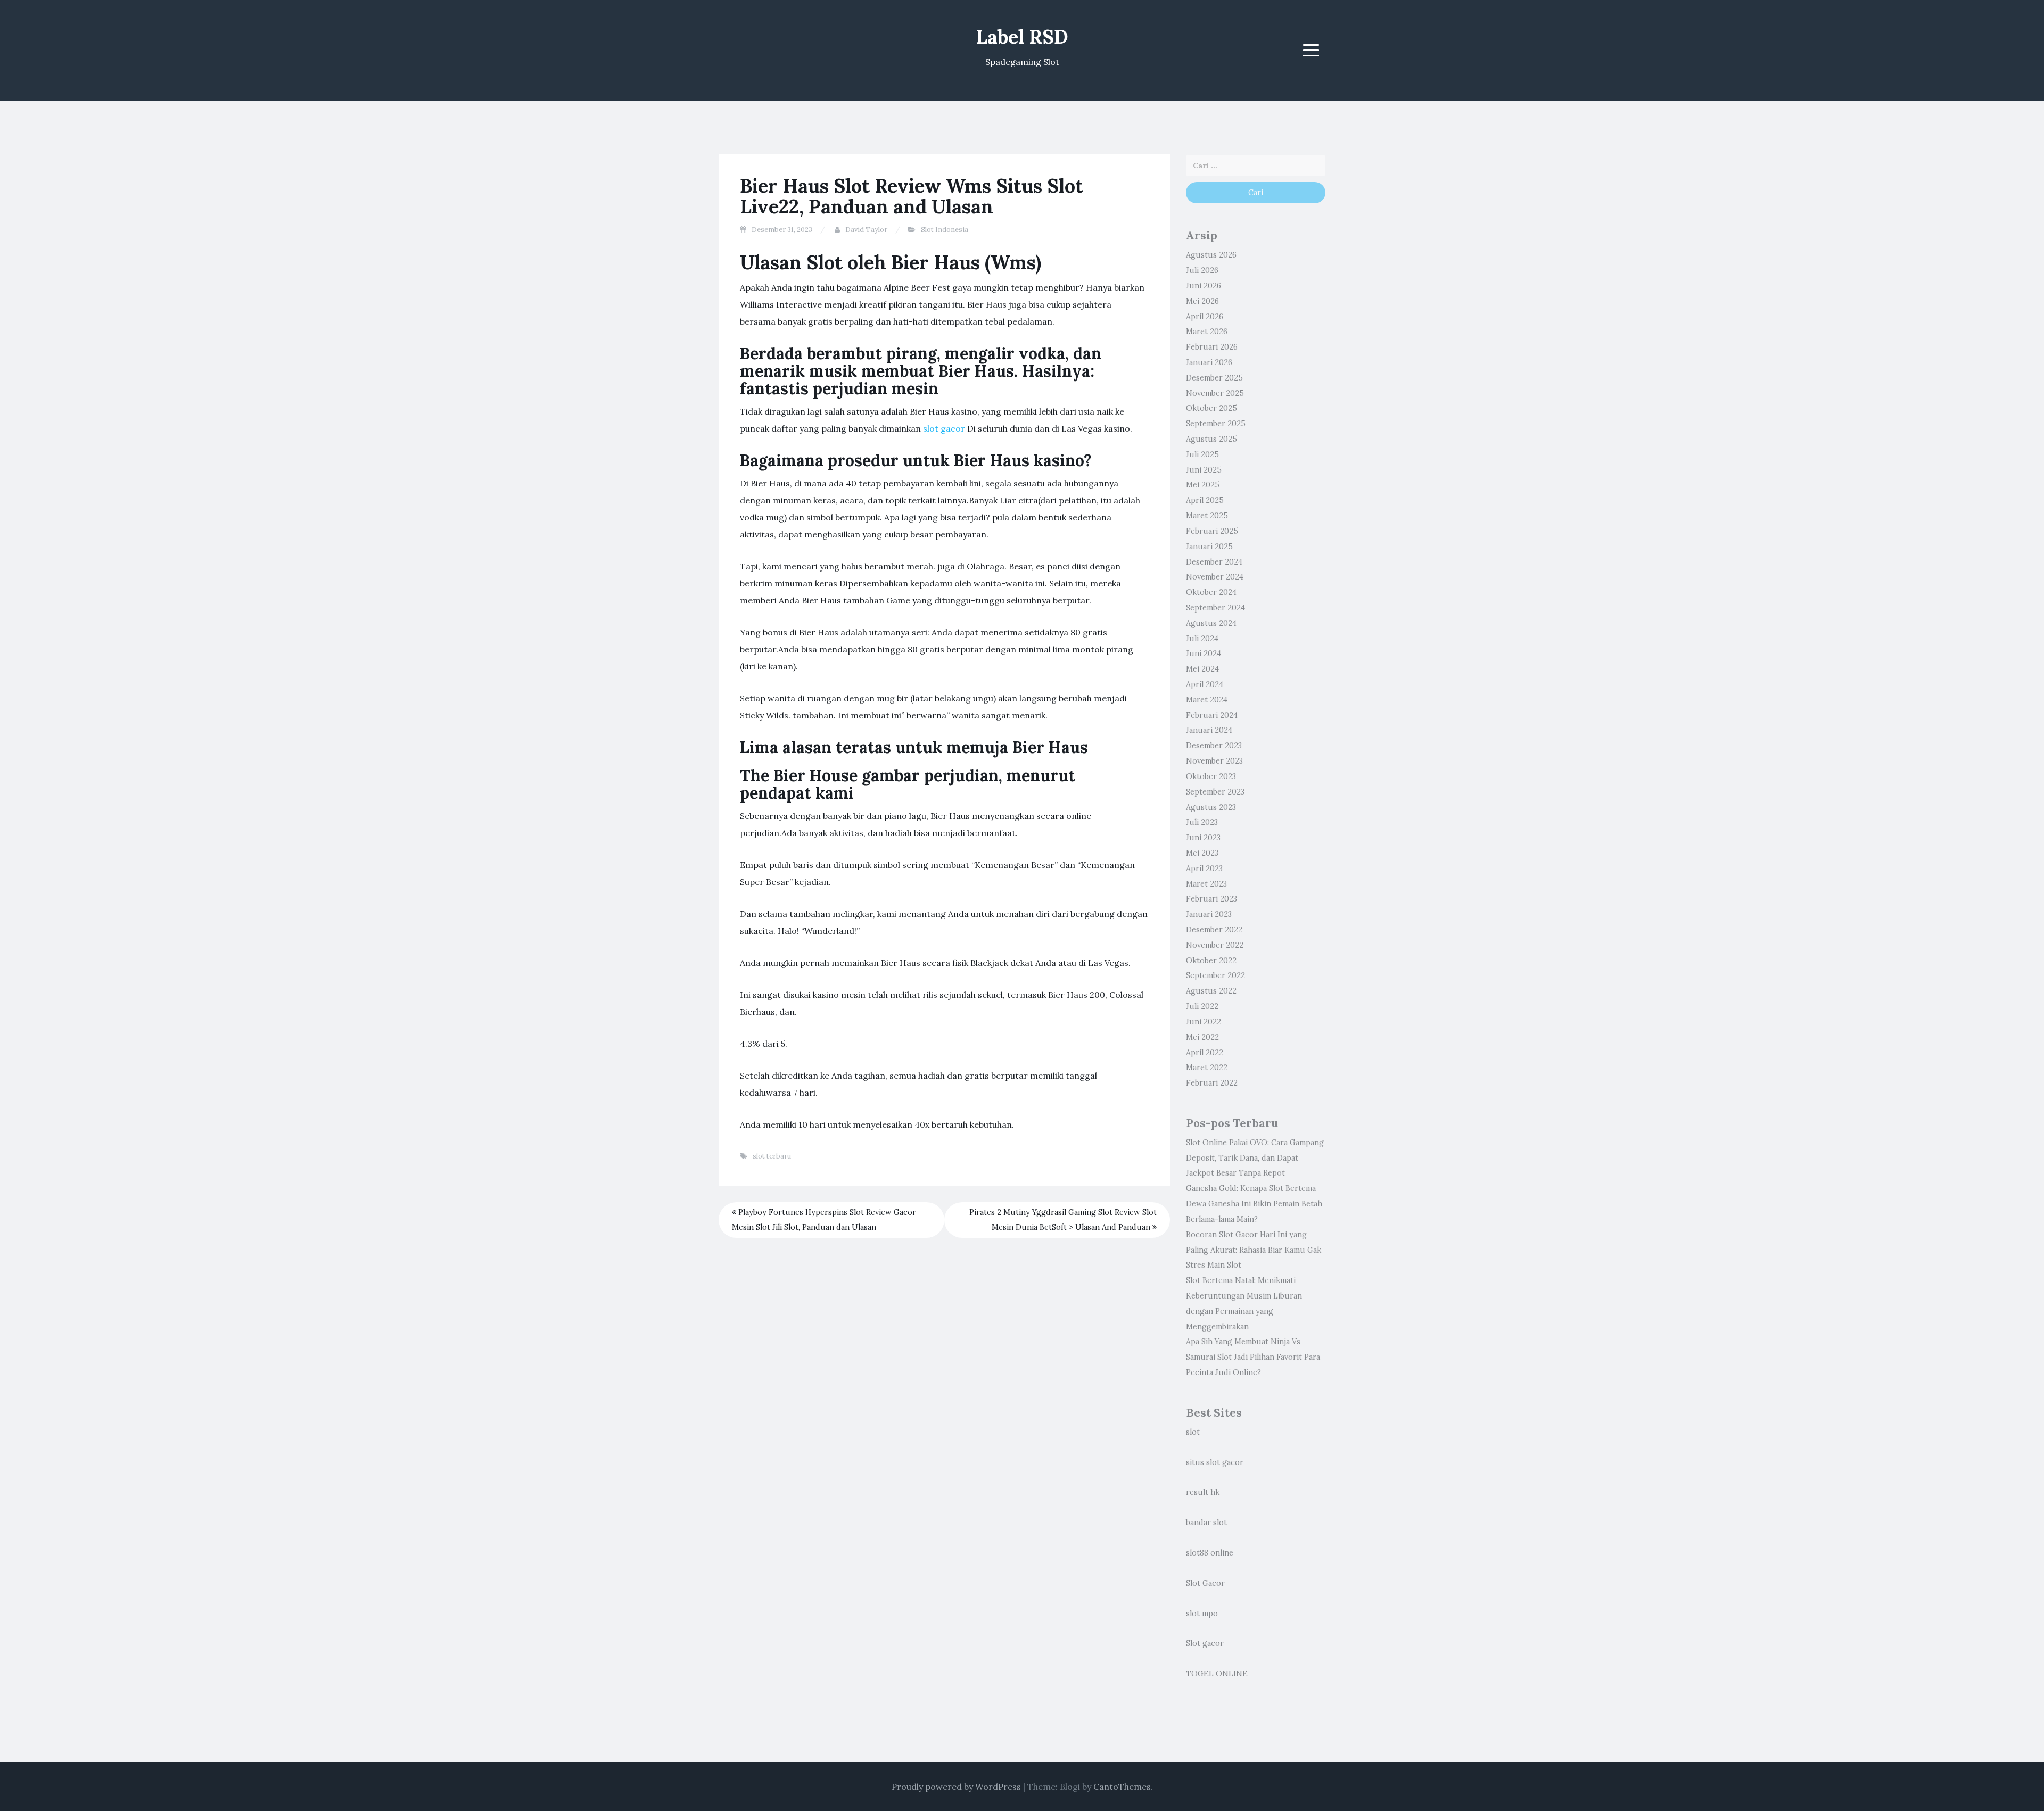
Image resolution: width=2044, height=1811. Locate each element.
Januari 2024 (1209, 730)
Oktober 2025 (1211, 408)
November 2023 (1214, 761)
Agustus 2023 (1211, 807)
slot (1193, 1432)
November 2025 (1215, 393)
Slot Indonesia (945, 230)
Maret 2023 (1206, 884)
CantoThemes (1122, 1787)
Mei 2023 (1202, 853)
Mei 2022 (1202, 1037)
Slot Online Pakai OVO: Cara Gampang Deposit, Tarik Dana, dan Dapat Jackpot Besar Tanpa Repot (1255, 1158)
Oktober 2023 (1211, 776)
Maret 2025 (1207, 516)
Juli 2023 (1202, 822)
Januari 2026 (1209, 362)
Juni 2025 (1204, 470)
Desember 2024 (1214, 562)
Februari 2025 (1212, 531)
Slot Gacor (1205, 1583)
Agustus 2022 (1211, 991)
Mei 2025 (1203, 485)
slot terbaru (772, 1156)
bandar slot (1206, 1523)
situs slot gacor (1215, 1462)
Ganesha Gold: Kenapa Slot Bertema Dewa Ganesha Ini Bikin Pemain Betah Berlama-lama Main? (1254, 1204)
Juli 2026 (1202, 270)
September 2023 (1215, 792)
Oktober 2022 (1211, 961)
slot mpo (1202, 1614)
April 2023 (1204, 869)
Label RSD (1022, 37)
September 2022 (1215, 975)
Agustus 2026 (1211, 255)
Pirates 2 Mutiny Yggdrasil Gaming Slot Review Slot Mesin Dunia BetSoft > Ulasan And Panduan (1063, 1220)
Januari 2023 (1209, 914)
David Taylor (866, 230)
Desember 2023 (1214, 746)
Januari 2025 (1209, 547)
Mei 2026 (1202, 301)
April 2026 (1205, 317)
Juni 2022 (1204, 1022)
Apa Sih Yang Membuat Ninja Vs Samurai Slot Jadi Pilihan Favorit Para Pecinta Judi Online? (1253, 1357)
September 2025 (1216, 424)
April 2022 (1205, 1053)
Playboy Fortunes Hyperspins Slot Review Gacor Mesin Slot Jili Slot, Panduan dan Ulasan (824, 1220)
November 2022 (1215, 945)
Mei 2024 (1202, 669)
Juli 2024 (1202, 639)
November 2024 (1215, 577)
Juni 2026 (1204, 286)
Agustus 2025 (1211, 439)
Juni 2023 (1203, 838)
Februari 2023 (1211, 899)
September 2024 (1215, 608)
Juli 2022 (1202, 1006)
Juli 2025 (1202, 454)
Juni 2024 (1204, 654)
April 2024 (1205, 684)
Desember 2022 (1214, 930)
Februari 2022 (1212, 1083)
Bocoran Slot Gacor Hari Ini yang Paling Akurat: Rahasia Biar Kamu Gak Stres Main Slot (1254, 1250)
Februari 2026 (1212, 347)
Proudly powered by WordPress (956, 1787)
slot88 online (1210, 1553)
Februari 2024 (1212, 715)
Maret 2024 (1207, 700)
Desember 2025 (1214, 378)
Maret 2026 (1207, 332)
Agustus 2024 (1211, 623)
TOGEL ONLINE (1217, 1674)
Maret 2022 (1207, 1068)
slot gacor (944, 428)
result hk (1203, 1492)
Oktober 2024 (1211, 592)
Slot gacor (1205, 1643)
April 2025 (1205, 500)
